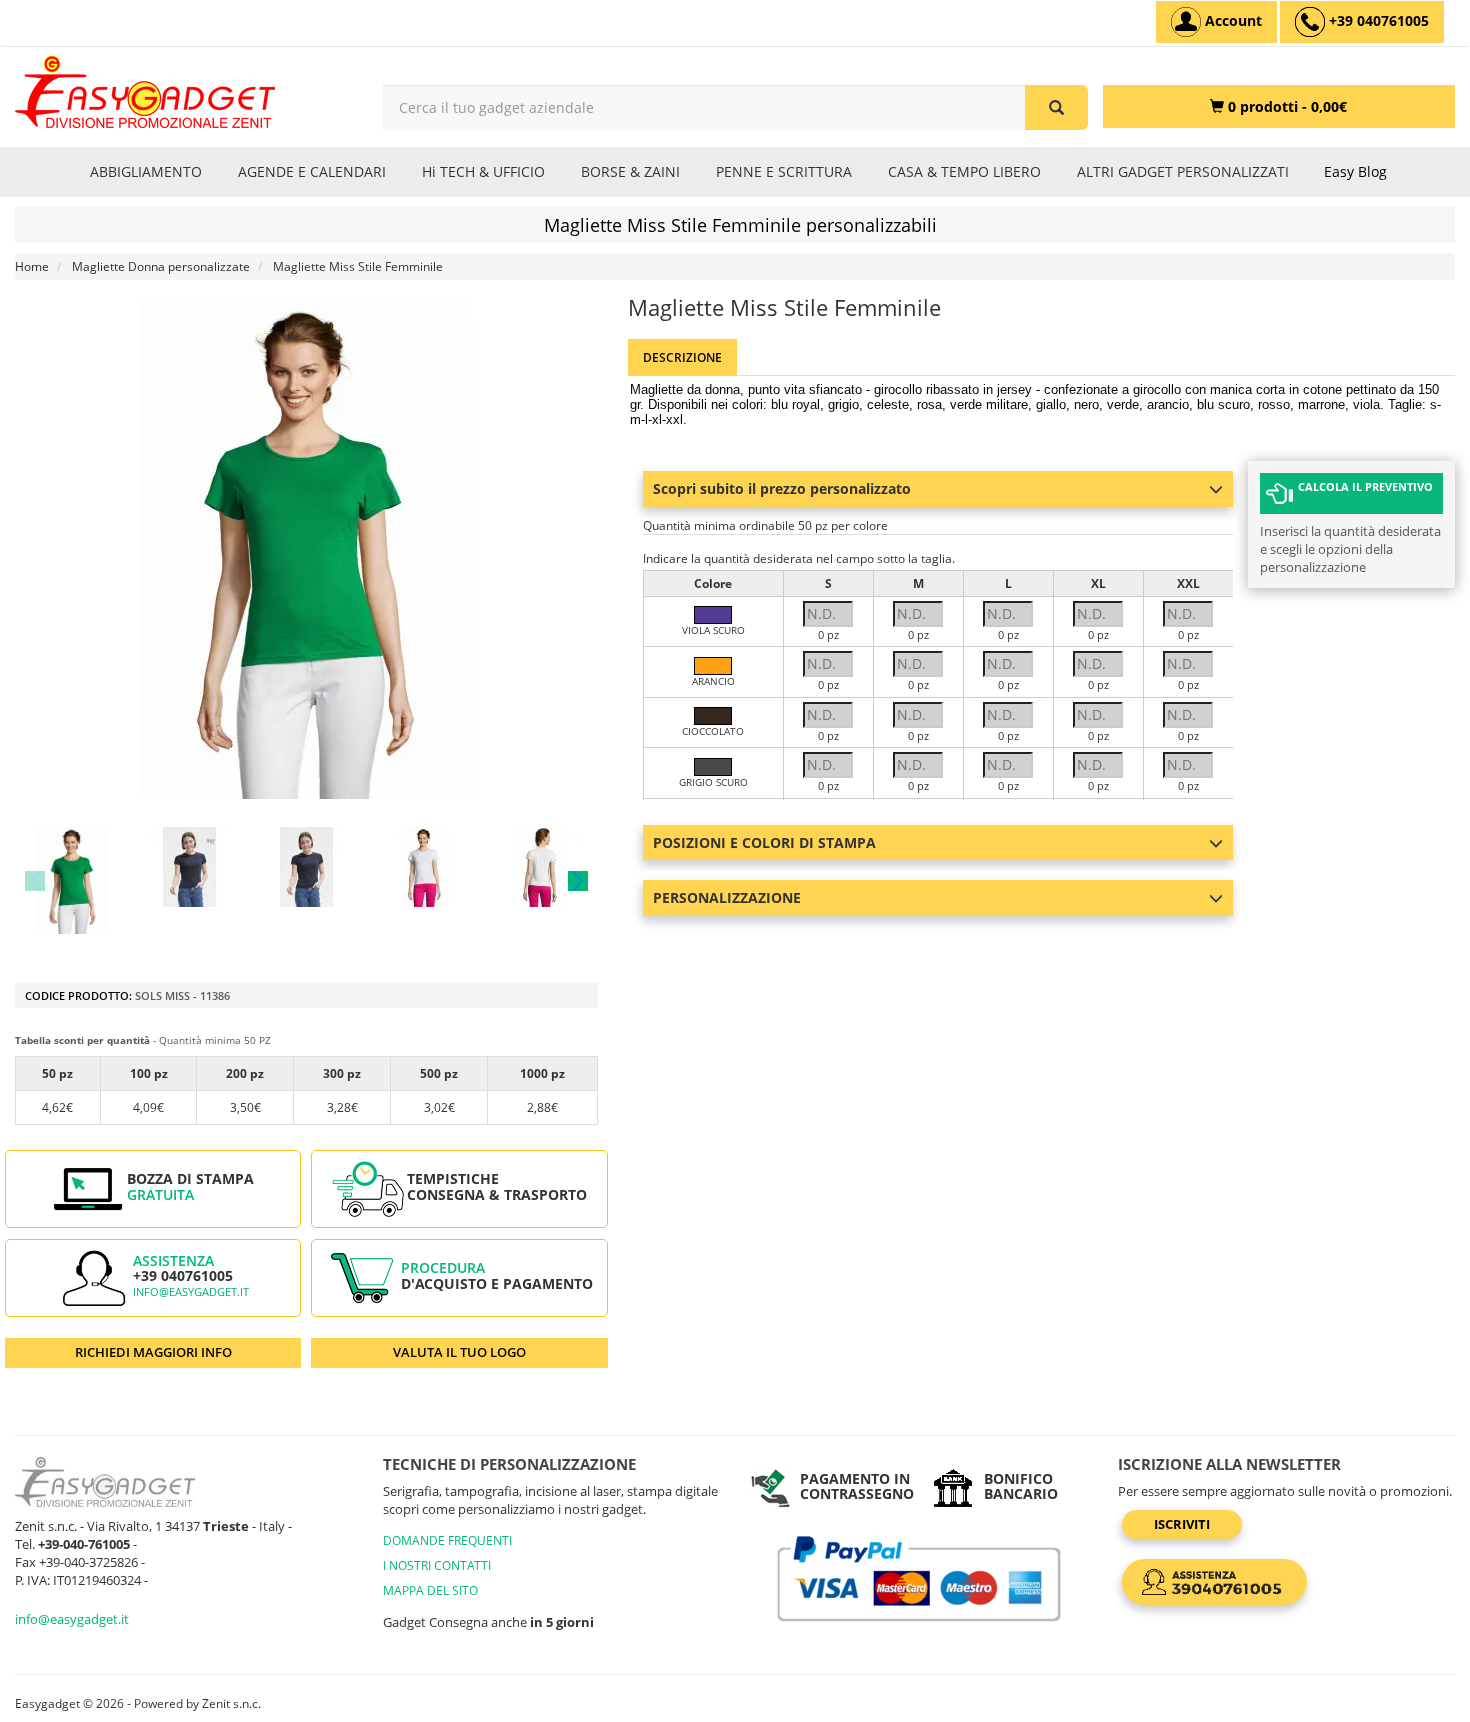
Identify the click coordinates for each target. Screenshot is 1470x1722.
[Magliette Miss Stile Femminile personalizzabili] (72, 880)
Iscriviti (1182, 1524)
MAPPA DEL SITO (430, 1590)
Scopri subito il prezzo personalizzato (782, 488)
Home (32, 266)
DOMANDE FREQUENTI (447, 1540)
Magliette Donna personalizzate (161, 266)
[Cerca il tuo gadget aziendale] (1056, 107)
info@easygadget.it (191, 1292)
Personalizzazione (727, 897)
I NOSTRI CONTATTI (437, 1565)
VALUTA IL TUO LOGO (459, 1352)
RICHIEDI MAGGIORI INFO (153, 1352)
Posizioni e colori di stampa (764, 842)
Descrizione (682, 357)
